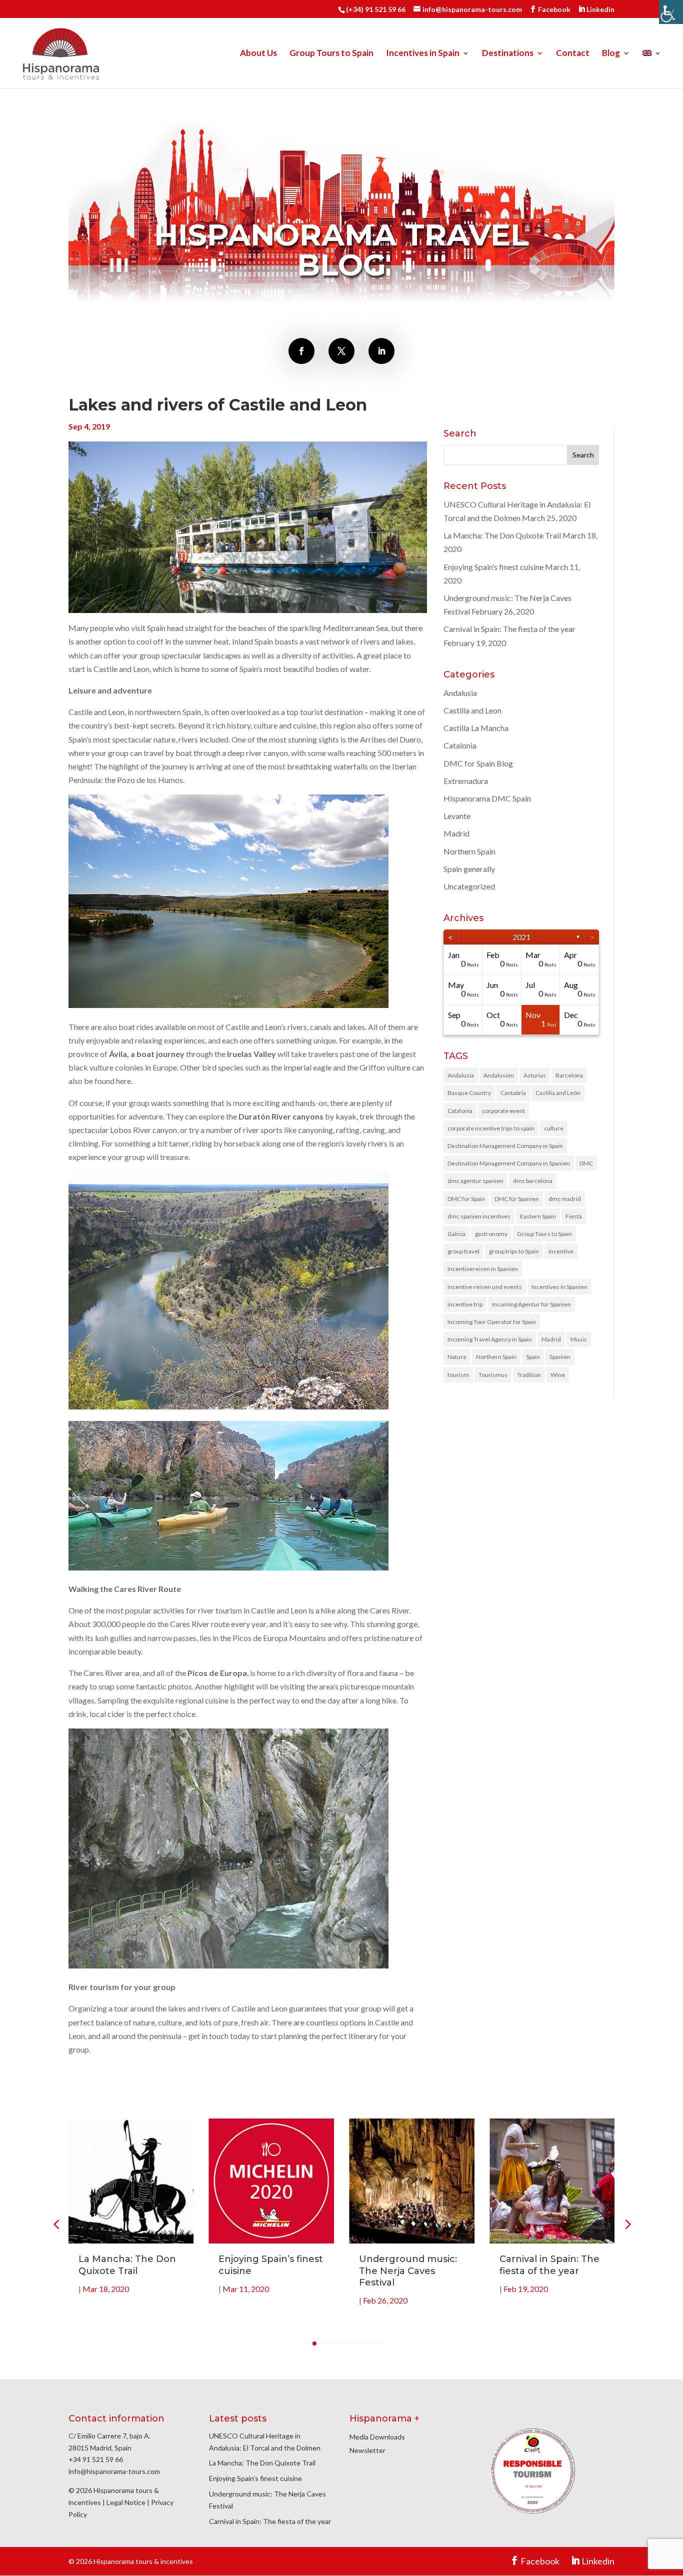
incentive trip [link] (465, 1304)
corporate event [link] (503, 1111)
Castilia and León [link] (558, 1093)
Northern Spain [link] (469, 851)
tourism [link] (458, 1375)
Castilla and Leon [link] (472, 710)
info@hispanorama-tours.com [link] (114, 2471)
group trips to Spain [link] (514, 1251)
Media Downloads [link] (377, 2437)
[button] (627, 2224)
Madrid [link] (456, 833)
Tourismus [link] (493, 1375)
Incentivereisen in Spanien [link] (483, 1269)
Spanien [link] (560, 1357)
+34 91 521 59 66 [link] (96, 2459)
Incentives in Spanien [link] (559, 1287)
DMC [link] (586, 1163)
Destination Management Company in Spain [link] (505, 1146)
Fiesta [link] (574, 1216)
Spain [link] (533, 1357)
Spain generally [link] (469, 869)
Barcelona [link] (569, 1075)
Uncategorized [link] (469, 886)
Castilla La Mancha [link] (476, 728)
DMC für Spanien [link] (517, 1199)
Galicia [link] (456, 1234)
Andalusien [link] (499, 1075)
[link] (671, 12)
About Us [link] (258, 54)
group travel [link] (463, 1251)
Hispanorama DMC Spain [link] (487, 798)
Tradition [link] (529, 1375)
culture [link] (554, 1128)
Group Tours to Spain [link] (331, 54)
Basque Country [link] (469, 1093)
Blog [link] (611, 54)
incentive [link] (561, 1251)
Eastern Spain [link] (538, 1216)
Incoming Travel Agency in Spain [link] (490, 1339)
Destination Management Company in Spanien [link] (509, 1163)
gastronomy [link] (491, 1234)
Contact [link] (573, 54)
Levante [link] (457, 816)
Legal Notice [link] (126, 2502)
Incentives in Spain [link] (423, 54)
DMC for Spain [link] (466, 1199)
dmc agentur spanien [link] (475, 1181)
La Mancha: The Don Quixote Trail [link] (502, 535)
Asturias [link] (535, 1075)
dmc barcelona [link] (533, 1181)
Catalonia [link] (460, 745)
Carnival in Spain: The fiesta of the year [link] (509, 629)
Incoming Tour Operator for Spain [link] (492, 1322)
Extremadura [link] (466, 781)
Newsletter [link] (367, 2450)
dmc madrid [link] (565, 1199)
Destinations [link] (508, 54)
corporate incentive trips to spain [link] (491, 1128)
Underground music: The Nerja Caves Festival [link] (408, 2271)
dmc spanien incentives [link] (479, 1216)
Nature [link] (457, 1357)
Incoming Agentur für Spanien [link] (531, 1304)
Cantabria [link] (513, 1093)
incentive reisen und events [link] (485, 1287)
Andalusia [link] (460, 693)
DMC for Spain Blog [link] (478, 763)
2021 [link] (521, 937)
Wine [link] (558, 1375)
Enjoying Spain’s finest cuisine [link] (493, 567)
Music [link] (579, 1339)
